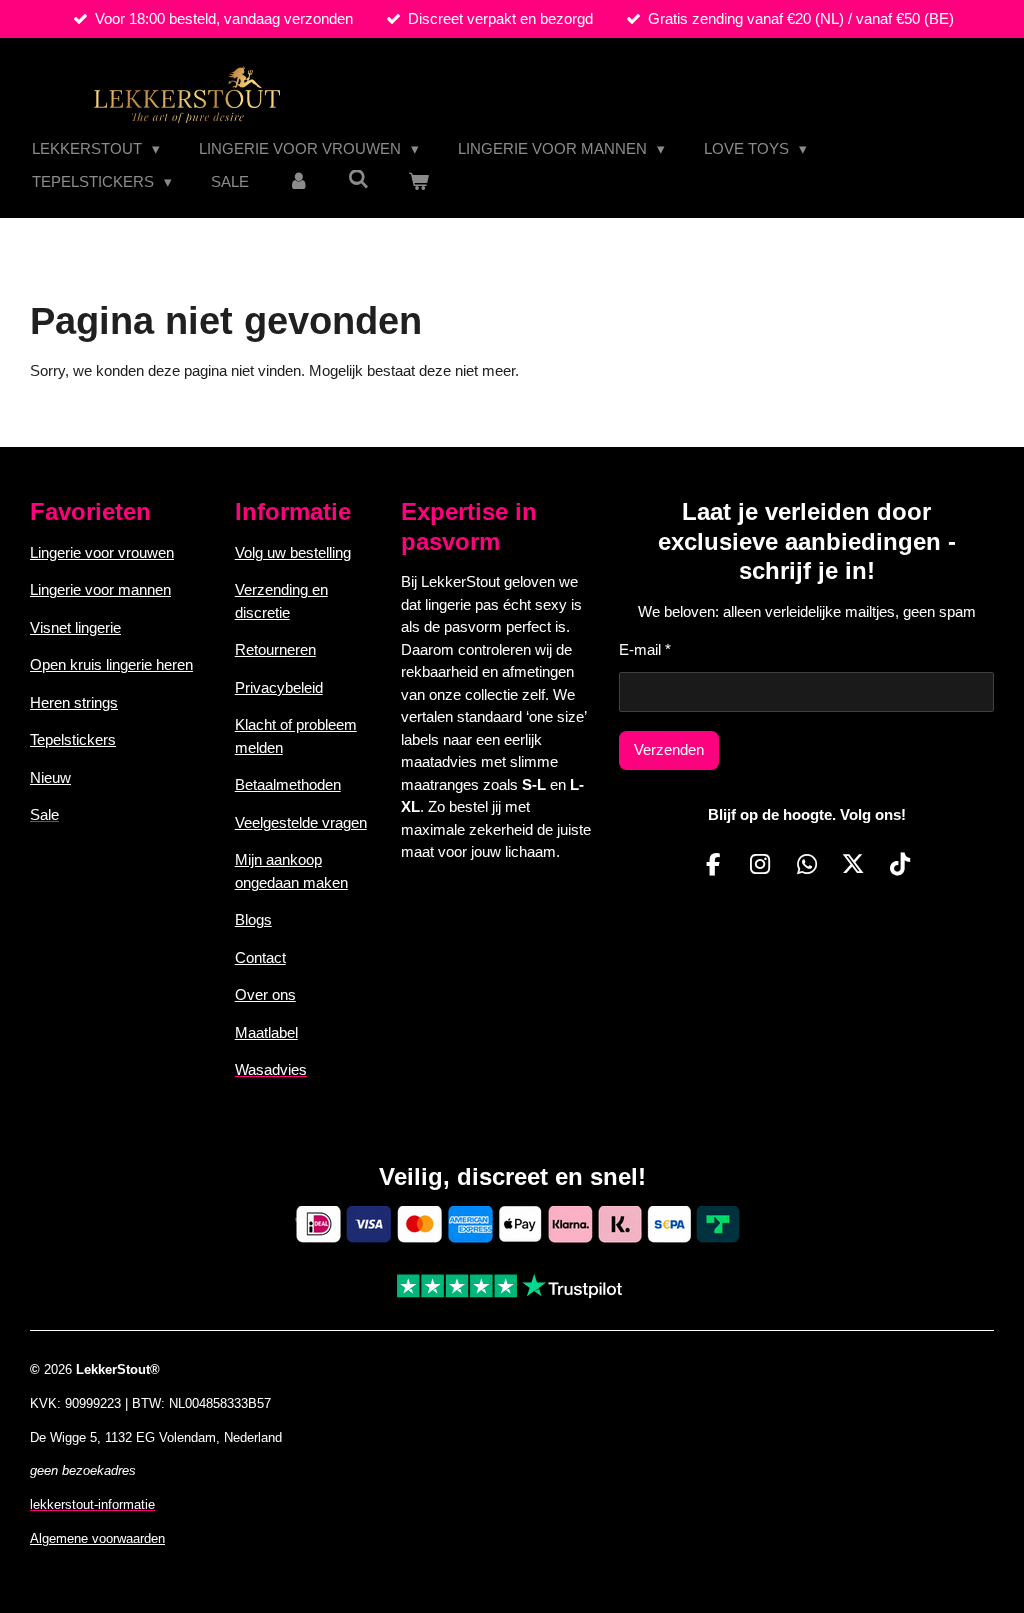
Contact (260, 957)
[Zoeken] (358, 179)
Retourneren (275, 649)
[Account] (298, 182)
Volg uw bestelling (293, 552)
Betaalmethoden (288, 784)
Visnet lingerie (75, 627)
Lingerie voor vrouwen (102, 552)
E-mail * (645, 649)
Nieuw (50, 777)
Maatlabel (266, 1032)
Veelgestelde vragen (301, 822)
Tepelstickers (73, 739)
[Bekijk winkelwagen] (418, 182)
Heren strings (74, 702)
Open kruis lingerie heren (111, 664)
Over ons (265, 994)
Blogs (253, 919)
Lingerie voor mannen (100, 589)
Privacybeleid (279, 687)
